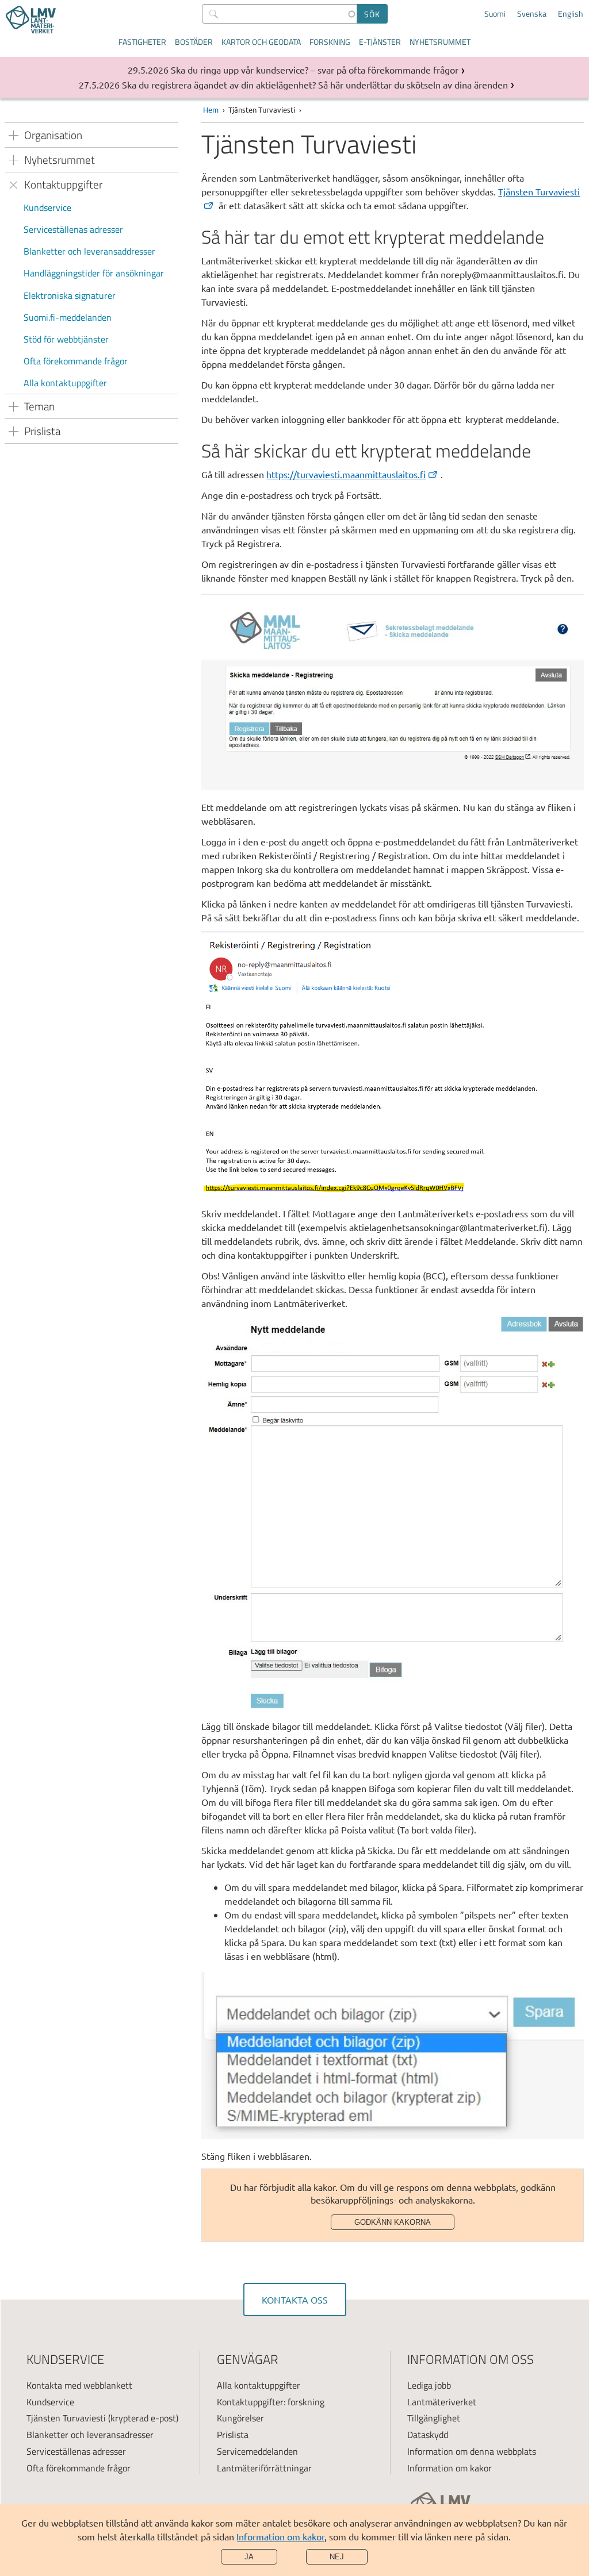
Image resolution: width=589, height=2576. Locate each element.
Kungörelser (240, 2418)
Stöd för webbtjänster (66, 339)
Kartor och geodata (261, 42)
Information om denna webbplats (472, 2451)
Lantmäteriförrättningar (264, 2468)
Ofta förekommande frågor (76, 361)
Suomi (495, 14)
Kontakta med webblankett (79, 2385)
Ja (249, 2557)
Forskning (330, 42)
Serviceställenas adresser (73, 229)
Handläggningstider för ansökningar (94, 273)
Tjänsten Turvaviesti (66, 2418)
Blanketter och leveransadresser (90, 2435)
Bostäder (194, 42)
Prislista (233, 2435)
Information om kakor (280, 2536)
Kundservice (47, 207)
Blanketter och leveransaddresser (89, 251)
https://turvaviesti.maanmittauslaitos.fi (346, 474)
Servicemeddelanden (257, 2451)
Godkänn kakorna (393, 2222)
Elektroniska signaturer (70, 295)
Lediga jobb (429, 2385)
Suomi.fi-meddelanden (68, 317)
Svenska (532, 14)
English (571, 14)
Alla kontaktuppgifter (65, 383)
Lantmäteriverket (442, 2402)
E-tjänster (380, 42)
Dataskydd (428, 2435)
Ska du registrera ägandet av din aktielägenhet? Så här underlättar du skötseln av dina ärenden (315, 84)
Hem (211, 109)
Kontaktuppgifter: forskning (271, 2402)
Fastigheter (142, 42)
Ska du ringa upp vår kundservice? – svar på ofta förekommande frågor (315, 70)
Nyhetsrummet (440, 42)
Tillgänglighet (434, 2418)
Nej (337, 2557)
